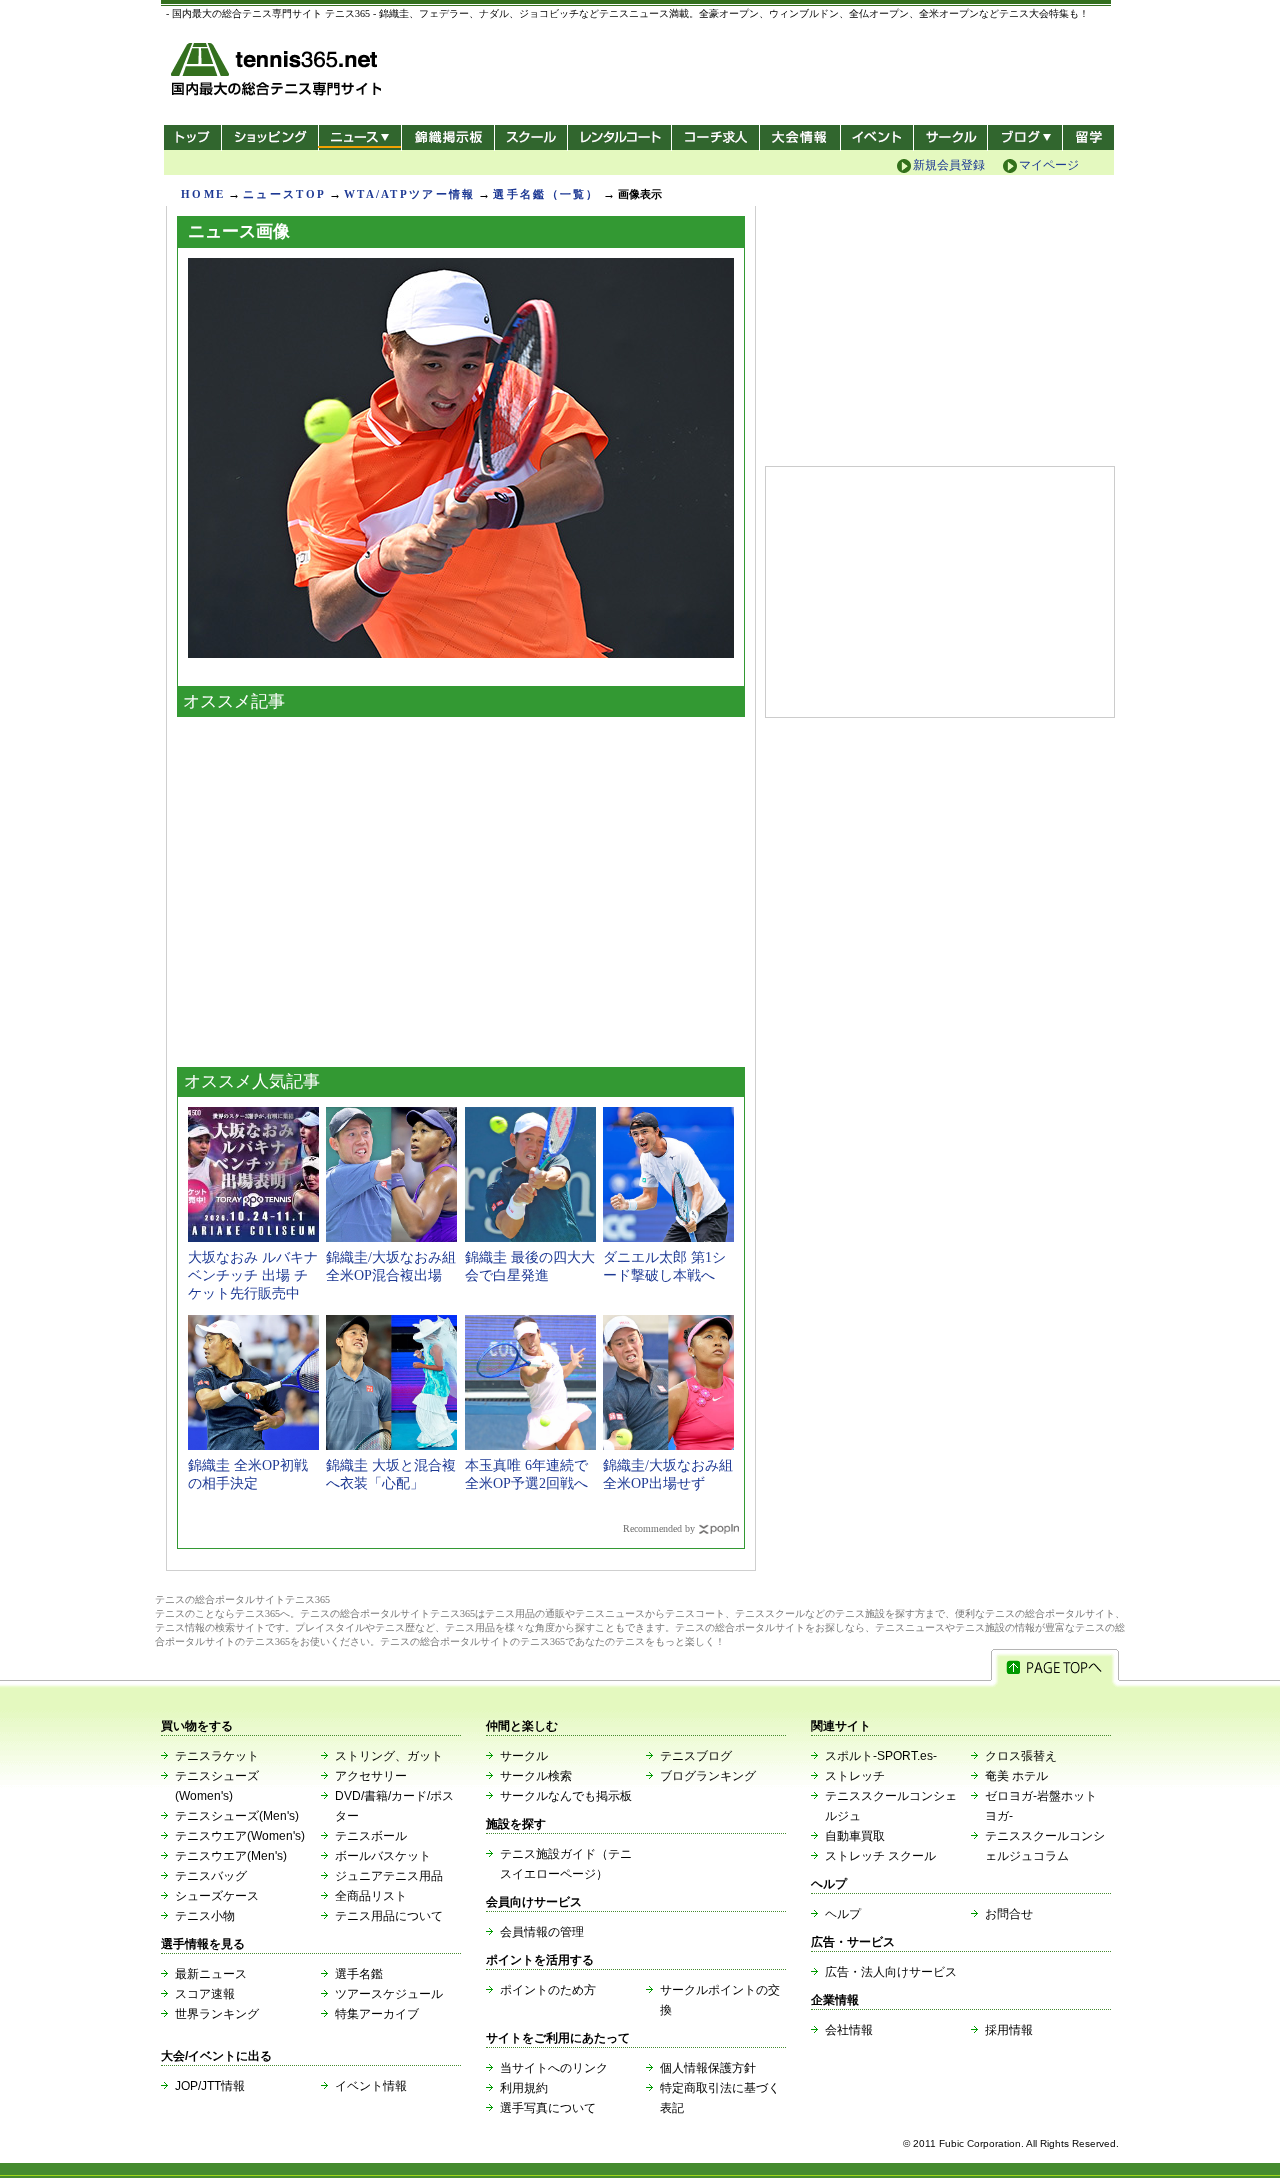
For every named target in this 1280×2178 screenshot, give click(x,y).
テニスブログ (696, 1756)
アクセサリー (371, 1776)
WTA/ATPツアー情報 (409, 194)
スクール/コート (530, 137)
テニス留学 (1088, 137)
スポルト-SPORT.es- (881, 1756)
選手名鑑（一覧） (546, 194)
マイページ (1049, 165)
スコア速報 (205, 1994)
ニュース (359, 137)
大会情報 (800, 137)
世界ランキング (217, 2014)
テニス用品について (389, 1916)
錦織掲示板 (447, 137)
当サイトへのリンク (554, 2068)
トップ (192, 137)
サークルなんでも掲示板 (566, 1796)
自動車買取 (855, 1836)
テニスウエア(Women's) (240, 1836)
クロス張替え (1021, 1756)
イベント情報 (371, 2086)
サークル (950, 137)
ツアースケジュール (389, 1994)
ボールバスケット (383, 1856)
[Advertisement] (461, 887)
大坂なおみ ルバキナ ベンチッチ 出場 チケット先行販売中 (253, 1275)
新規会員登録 (949, 165)
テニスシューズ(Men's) (237, 1816)
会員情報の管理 (542, 1932)
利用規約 (524, 2088)
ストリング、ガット (389, 1756)
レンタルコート (621, 137)
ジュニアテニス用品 (389, 1876)
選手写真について (548, 2108)
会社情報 (849, 2030)
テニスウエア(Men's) (231, 1856)
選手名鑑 (359, 1974)
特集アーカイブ (377, 2014)
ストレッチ (855, 1776)
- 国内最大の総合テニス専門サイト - (278, 72)
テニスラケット (217, 1756)
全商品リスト (371, 1896)
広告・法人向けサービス (891, 1972)
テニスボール (371, 1836)
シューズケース (217, 1896)
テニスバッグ (211, 1876)
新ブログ (1025, 137)
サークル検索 (536, 1776)
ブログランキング (708, 1776)
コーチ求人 (717, 137)
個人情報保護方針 (708, 2068)
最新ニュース (211, 1974)
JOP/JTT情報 (210, 2086)
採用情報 (1009, 2030)
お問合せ (1009, 1914)
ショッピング (269, 137)
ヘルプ (843, 1914)
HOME (203, 194)
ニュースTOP (284, 194)
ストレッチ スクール (880, 1856)
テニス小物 (205, 1916)
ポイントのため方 (548, 1990)
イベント (877, 137)
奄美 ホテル (1016, 1776)
